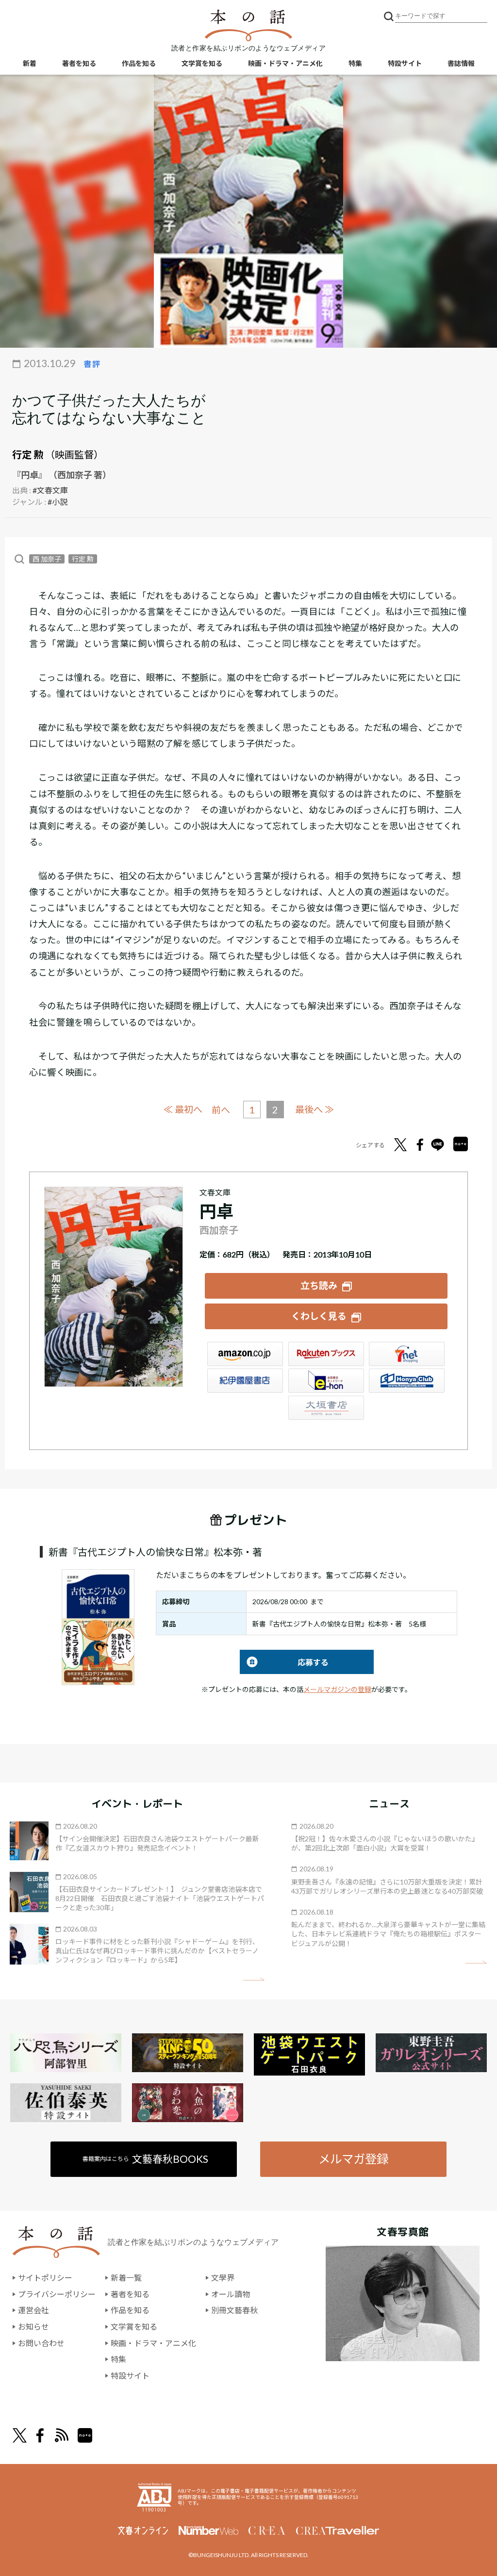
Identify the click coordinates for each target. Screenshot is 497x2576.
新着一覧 (126, 2278)
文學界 (223, 2278)
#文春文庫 (50, 490)
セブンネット (407, 1354)
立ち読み (319, 1285)
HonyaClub (407, 1381)
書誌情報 (461, 63)
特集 (355, 63)
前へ (221, 1110)
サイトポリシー (45, 2278)
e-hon (326, 1381)
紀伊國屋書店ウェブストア (245, 1381)
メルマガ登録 (353, 2159)
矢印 (254, 1979)
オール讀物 (231, 2294)
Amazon (245, 1354)
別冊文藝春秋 (234, 2310)
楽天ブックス (326, 1354)
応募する (284, 1662)
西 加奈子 (47, 559)
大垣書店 (326, 1408)
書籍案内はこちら (145, 2159)
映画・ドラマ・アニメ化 (285, 63)
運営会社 (33, 2310)
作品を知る (139, 63)
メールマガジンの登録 (337, 1689)
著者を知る (79, 63)
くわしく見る (319, 1316)
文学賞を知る (202, 63)
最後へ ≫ (315, 1109)
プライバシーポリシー (57, 2294)
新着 (30, 63)
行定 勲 (28, 454)
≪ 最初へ (183, 1109)
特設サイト (405, 63)
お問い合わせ (41, 2343)
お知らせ (33, 2326)
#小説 (58, 502)
